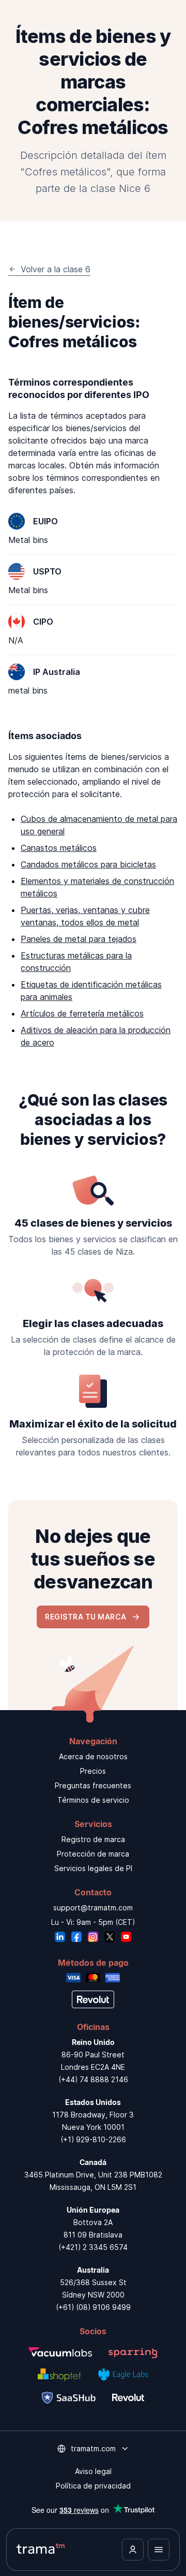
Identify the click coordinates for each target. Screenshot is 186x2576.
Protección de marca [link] (93, 1854)
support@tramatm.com (93, 1908)
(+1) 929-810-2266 (93, 2139)
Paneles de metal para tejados (79, 939)
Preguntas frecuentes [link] (93, 1785)
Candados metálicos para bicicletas (88, 864)
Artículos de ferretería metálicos (82, 1013)
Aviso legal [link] (93, 2471)
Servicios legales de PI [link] (93, 1868)
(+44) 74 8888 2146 (93, 2079)
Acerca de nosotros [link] (93, 1756)
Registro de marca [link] (93, 1839)
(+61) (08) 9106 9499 (93, 2307)
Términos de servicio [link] (93, 1800)
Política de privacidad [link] (93, 2486)
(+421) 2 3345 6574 (93, 2247)
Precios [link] (93, 1771)
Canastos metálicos (59, 848)
